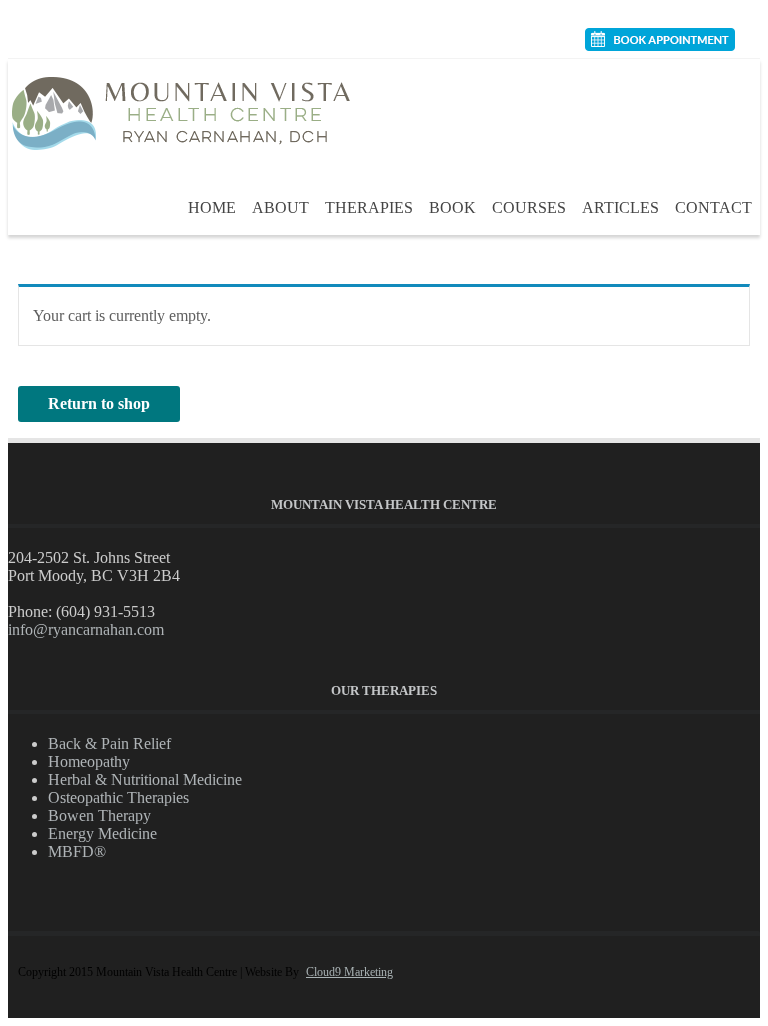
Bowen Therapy (99, 815)
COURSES (529, 207)
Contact (713, 207)
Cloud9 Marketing (349, 972)
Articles (620, 207)
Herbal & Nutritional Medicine (145, 779)
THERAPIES (369, 207)
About (280, 207)
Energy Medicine (102, 833)
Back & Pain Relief (109, 743)
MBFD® (77, 851)
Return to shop (99, 403)
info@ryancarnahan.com (86, 629)
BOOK (452, 207)
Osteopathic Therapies (118, 797)
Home (212, 207)
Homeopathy (89, 761)
